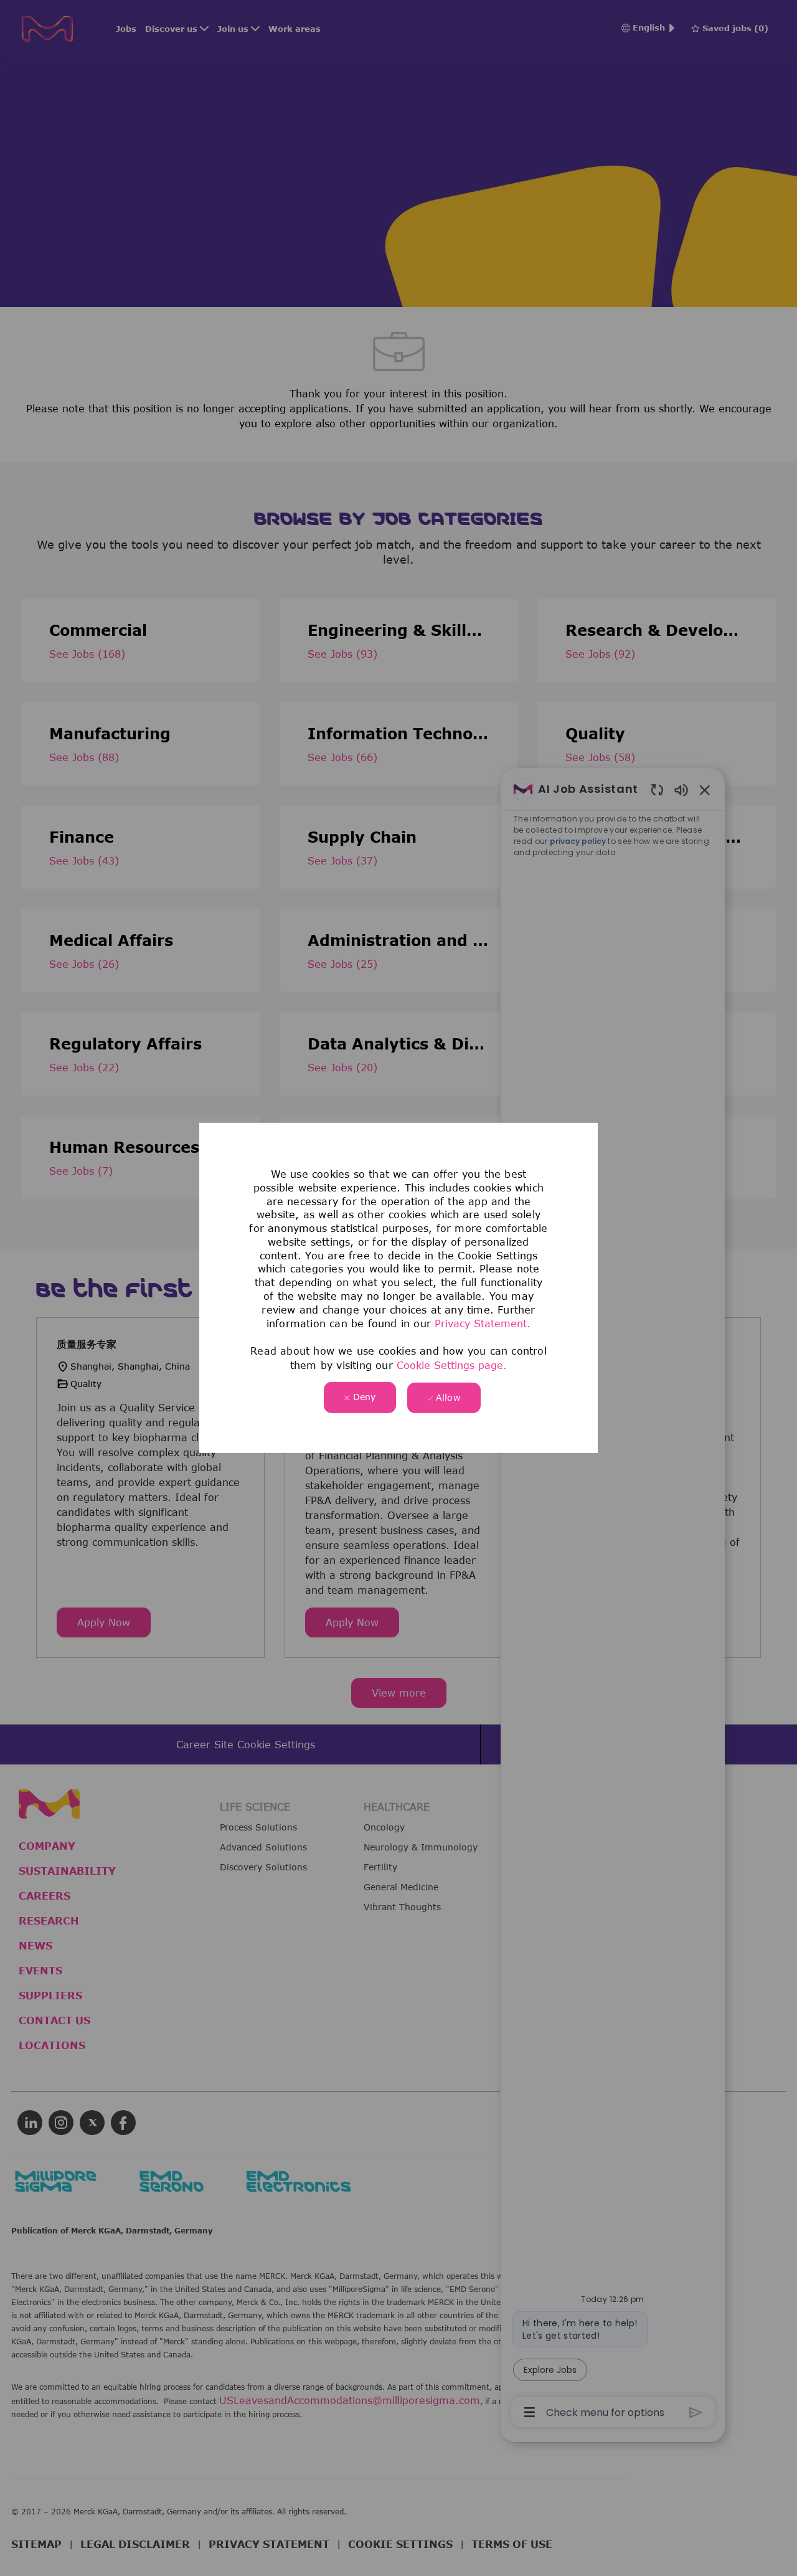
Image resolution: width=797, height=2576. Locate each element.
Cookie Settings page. (452, 1365)
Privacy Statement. (483, 1324)
